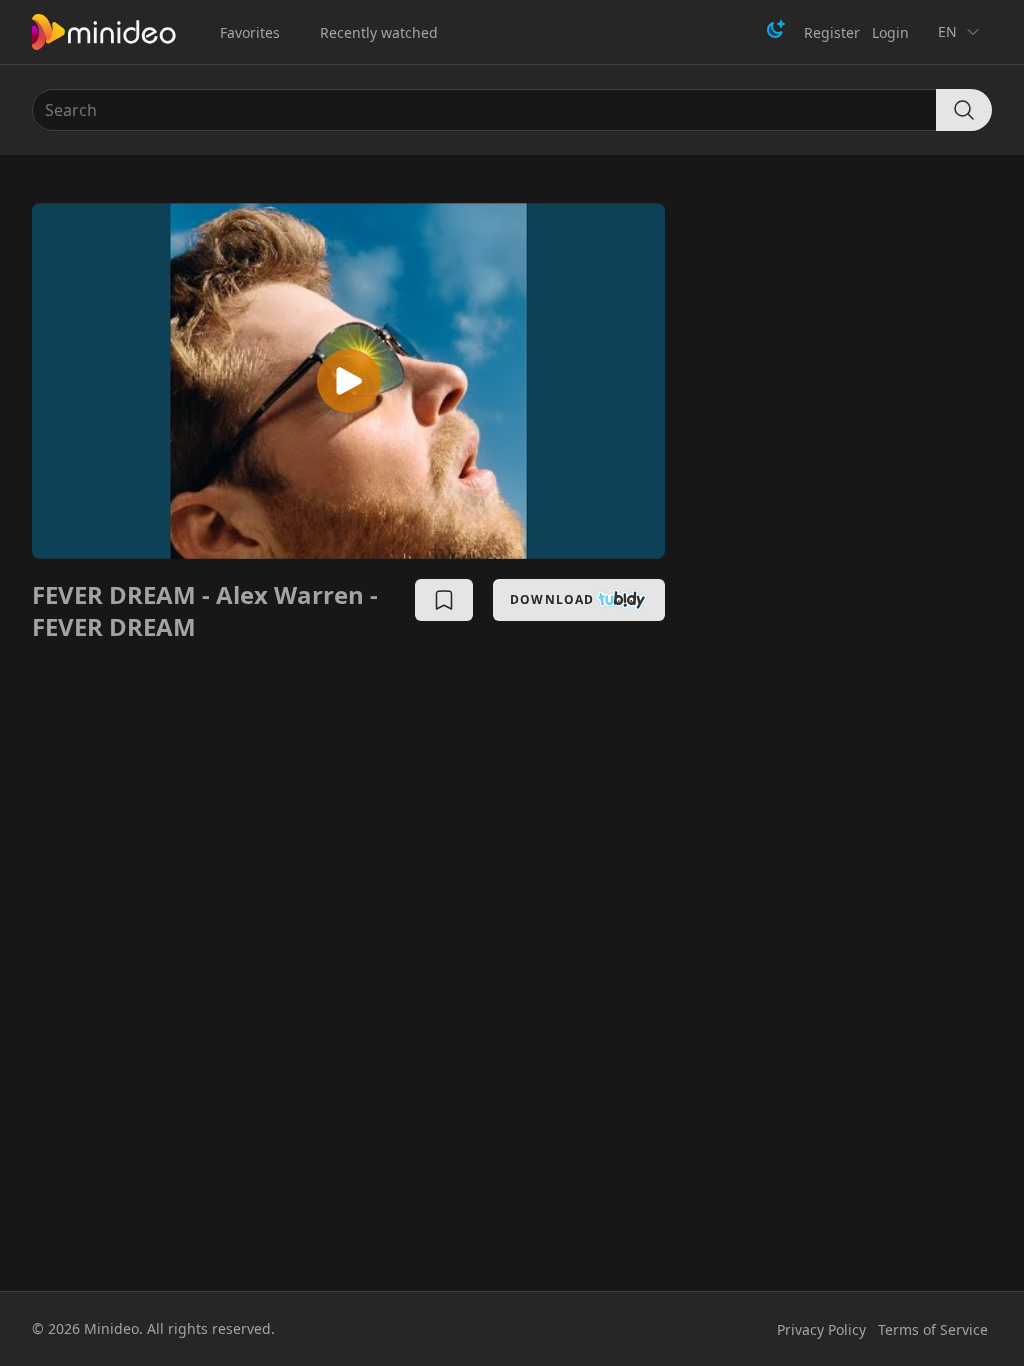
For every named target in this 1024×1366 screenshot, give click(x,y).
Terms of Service (933, 1329)
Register (832, 32)
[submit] (964, 110)
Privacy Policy (821, 1329)
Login (890, 32)
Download (552, 599)
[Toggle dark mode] (776, 29)
